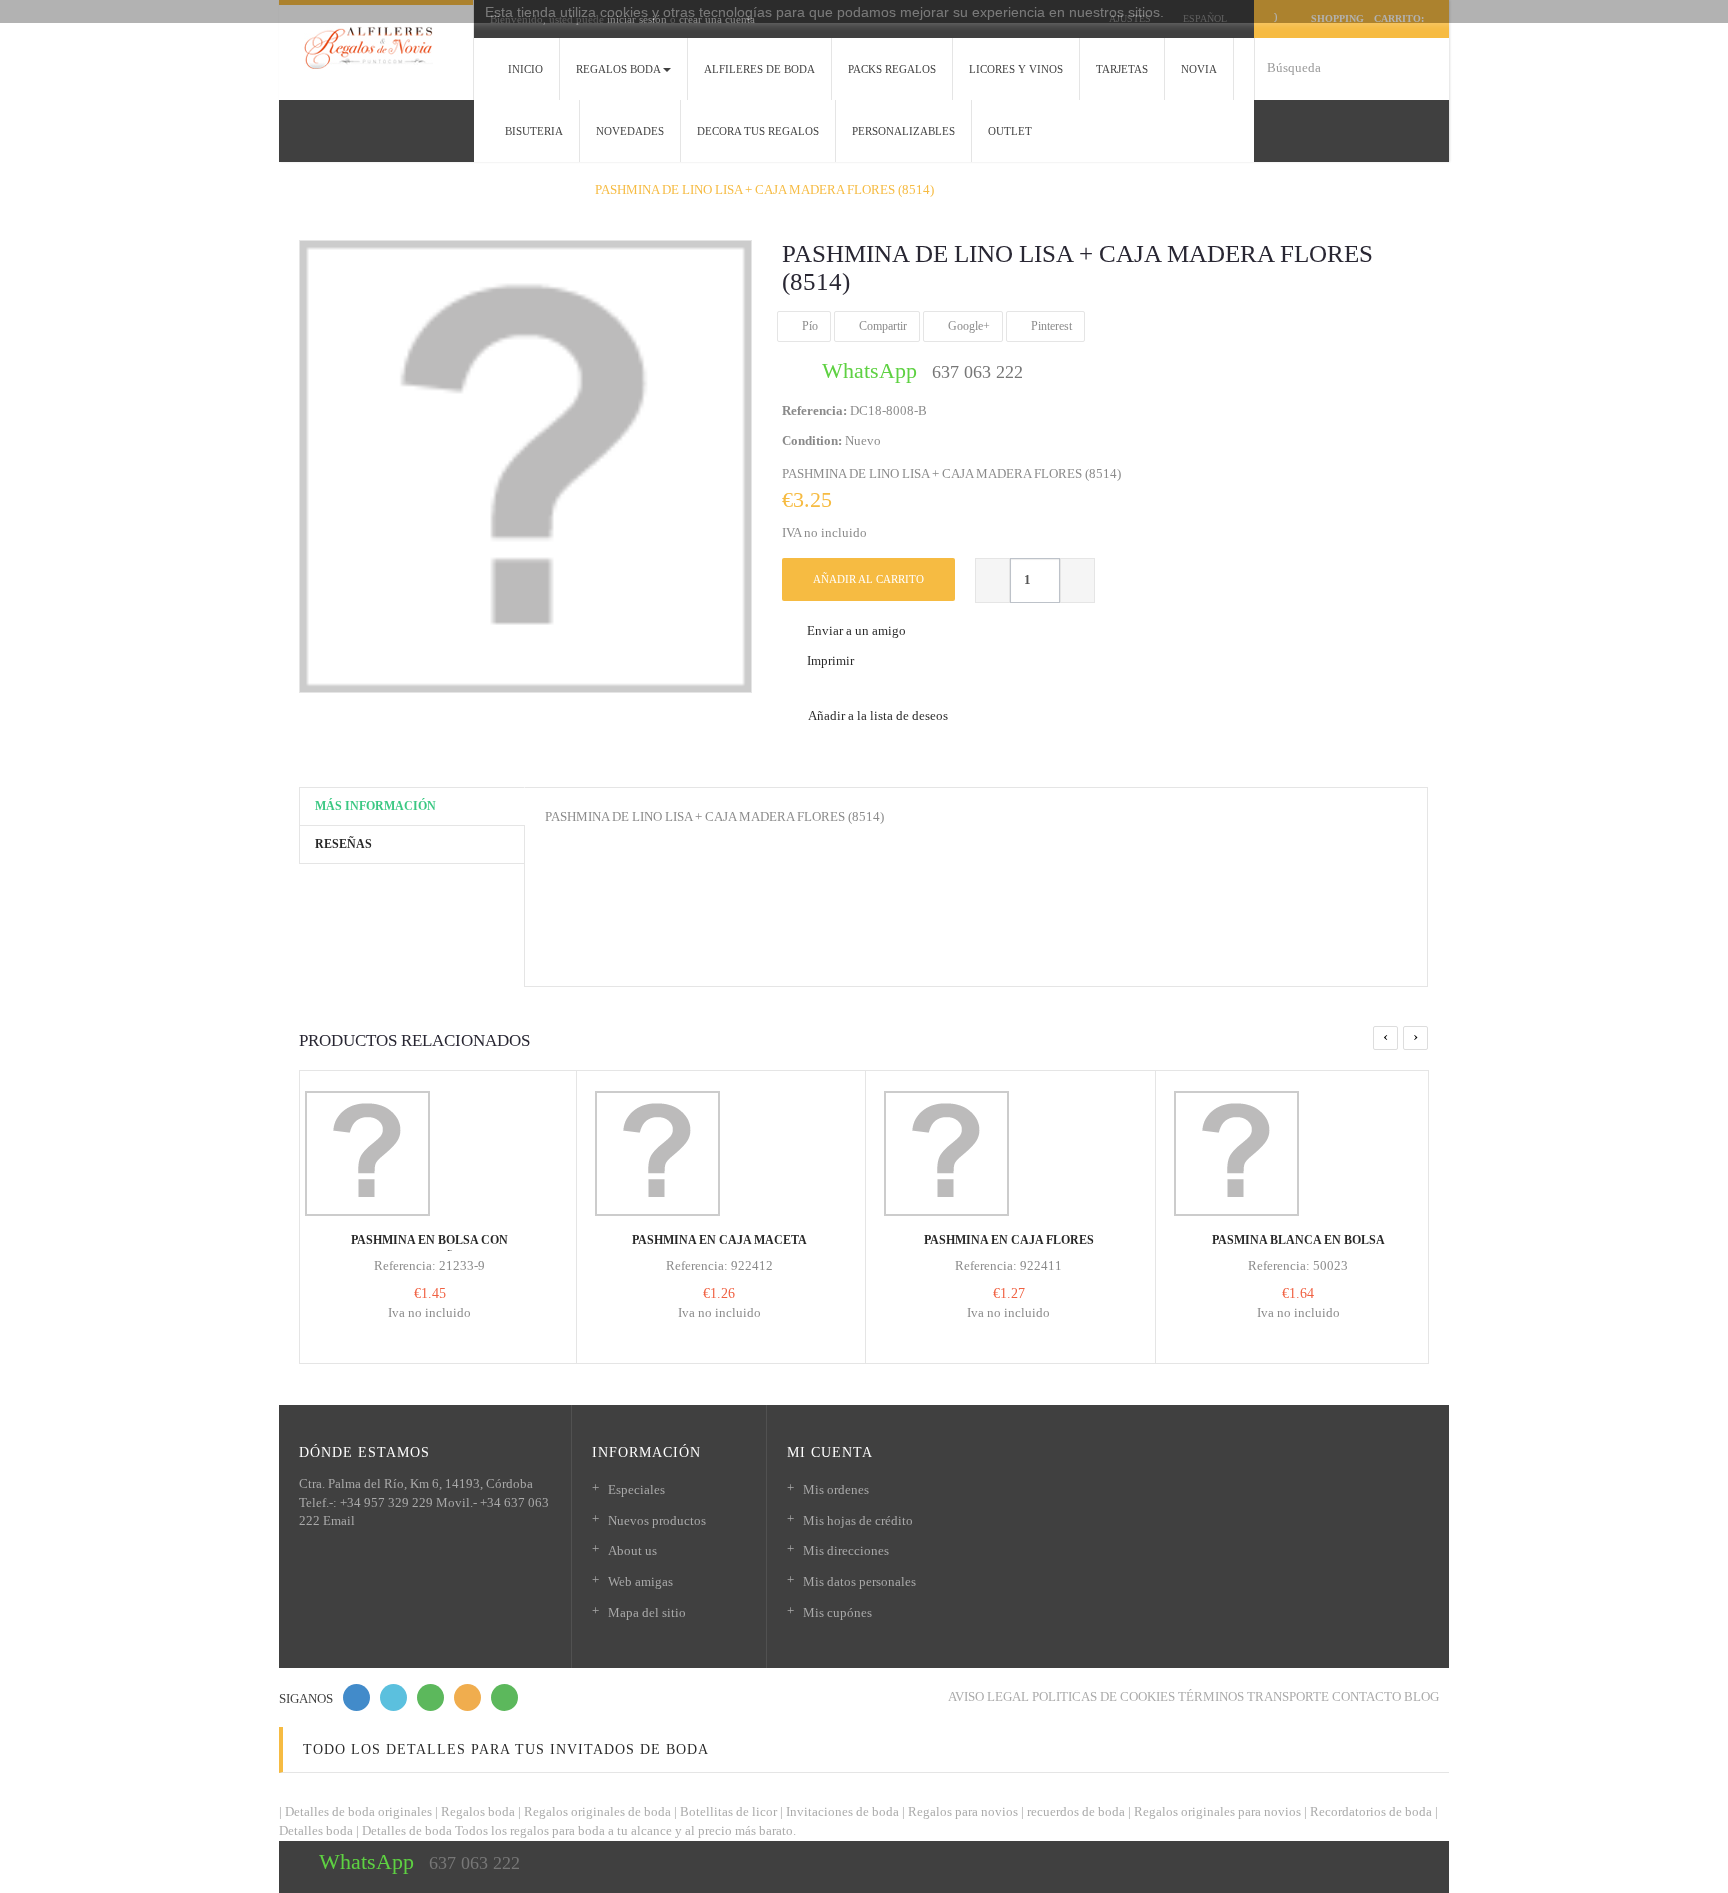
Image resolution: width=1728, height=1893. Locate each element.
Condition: (812, 440)
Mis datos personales (859, 1581)
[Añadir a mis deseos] (415, 1186)
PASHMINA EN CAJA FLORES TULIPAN (1009, 1249)
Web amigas (640, 1581)
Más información (375, 806)
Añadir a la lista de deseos (877, 715)
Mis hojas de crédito (858, 1520)
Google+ (967, 326)
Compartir (881, 326)
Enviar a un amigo (856, 630)
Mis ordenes (836, 1489)
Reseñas (343, 844)
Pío (808, 326)
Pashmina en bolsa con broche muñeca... (429, 1249)
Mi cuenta (830, 1452)
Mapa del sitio (647, 1612)
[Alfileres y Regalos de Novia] (376, 47)
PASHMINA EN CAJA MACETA (719, 1240)
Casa (307, 189)
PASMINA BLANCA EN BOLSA (1298, 1240)
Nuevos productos (657, 1520)
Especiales (636, 1489)
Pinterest (1050, 326)
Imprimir (830, 660)
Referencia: (814, 410)
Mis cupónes (837, 1612)
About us (632, 1550)
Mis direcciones (846, 1550)
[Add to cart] (385, 1168)
